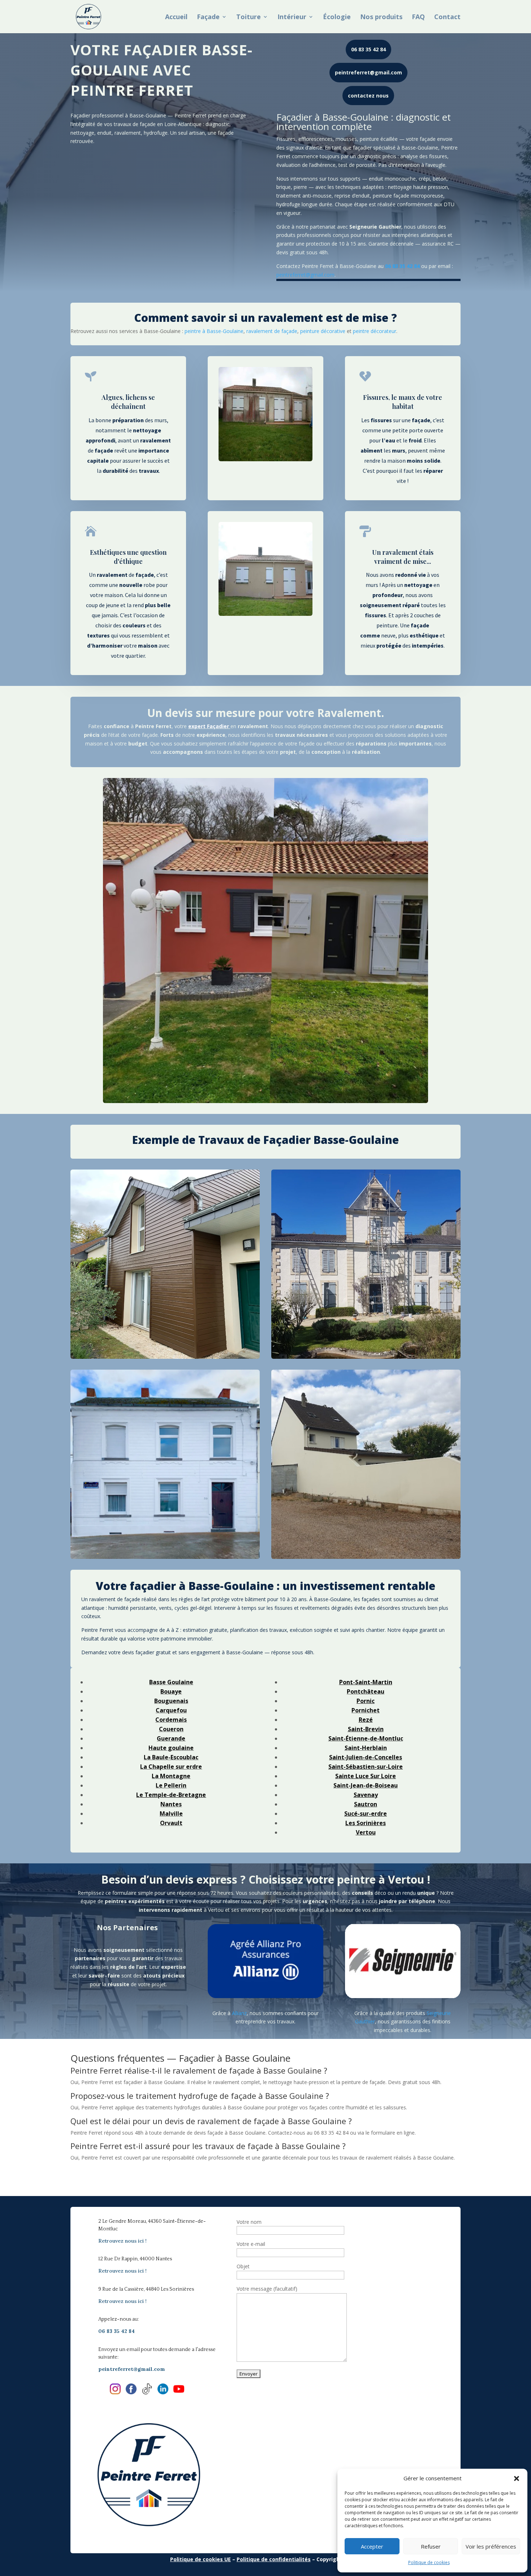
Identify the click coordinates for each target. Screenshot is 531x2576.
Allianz (239, 2013)
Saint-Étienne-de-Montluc (366, 1738)
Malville (171, 1814)
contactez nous (368, 96)
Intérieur (292, 18)
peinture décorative (323, 331)
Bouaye (171, 1691)
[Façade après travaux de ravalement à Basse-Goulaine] (165, 1464)
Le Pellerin (171, 1785)
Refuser (431, 2546)
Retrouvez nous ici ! (122, 2241)
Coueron (171, 1729)
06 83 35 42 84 (368, 49)
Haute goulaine (171, 1748)
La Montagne (171, 1776)
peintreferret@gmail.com (368, 72)
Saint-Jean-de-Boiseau (366, 1785)
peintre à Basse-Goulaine (214, 331)
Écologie (337, 18)
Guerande (171, 1738)
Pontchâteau (366, 1691)
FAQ (418, 18)
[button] (517, 2478)
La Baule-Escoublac (171, 1757)
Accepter (372, 2546)
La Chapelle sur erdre (171, 1767)
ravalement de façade (272, 331)
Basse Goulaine (171, 1682)
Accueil (176, 18)
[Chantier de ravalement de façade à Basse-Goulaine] (165, 1264)
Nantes (171, 1804)
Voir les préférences (491, 2546)
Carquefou (171, 1710)
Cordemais (171, 1720)
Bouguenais (171, 1701)
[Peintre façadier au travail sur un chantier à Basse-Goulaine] (366, 1264)
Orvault (171, 1823)
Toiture (249, 18)
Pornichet (366, 1710)
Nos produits (381, 18)
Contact (447, 18)
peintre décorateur (375, 331)
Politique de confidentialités (274, 2559)
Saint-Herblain (366, 1748)
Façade (208, 18)
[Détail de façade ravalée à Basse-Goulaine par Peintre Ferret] (366, 1464)
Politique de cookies (429, 2562)
